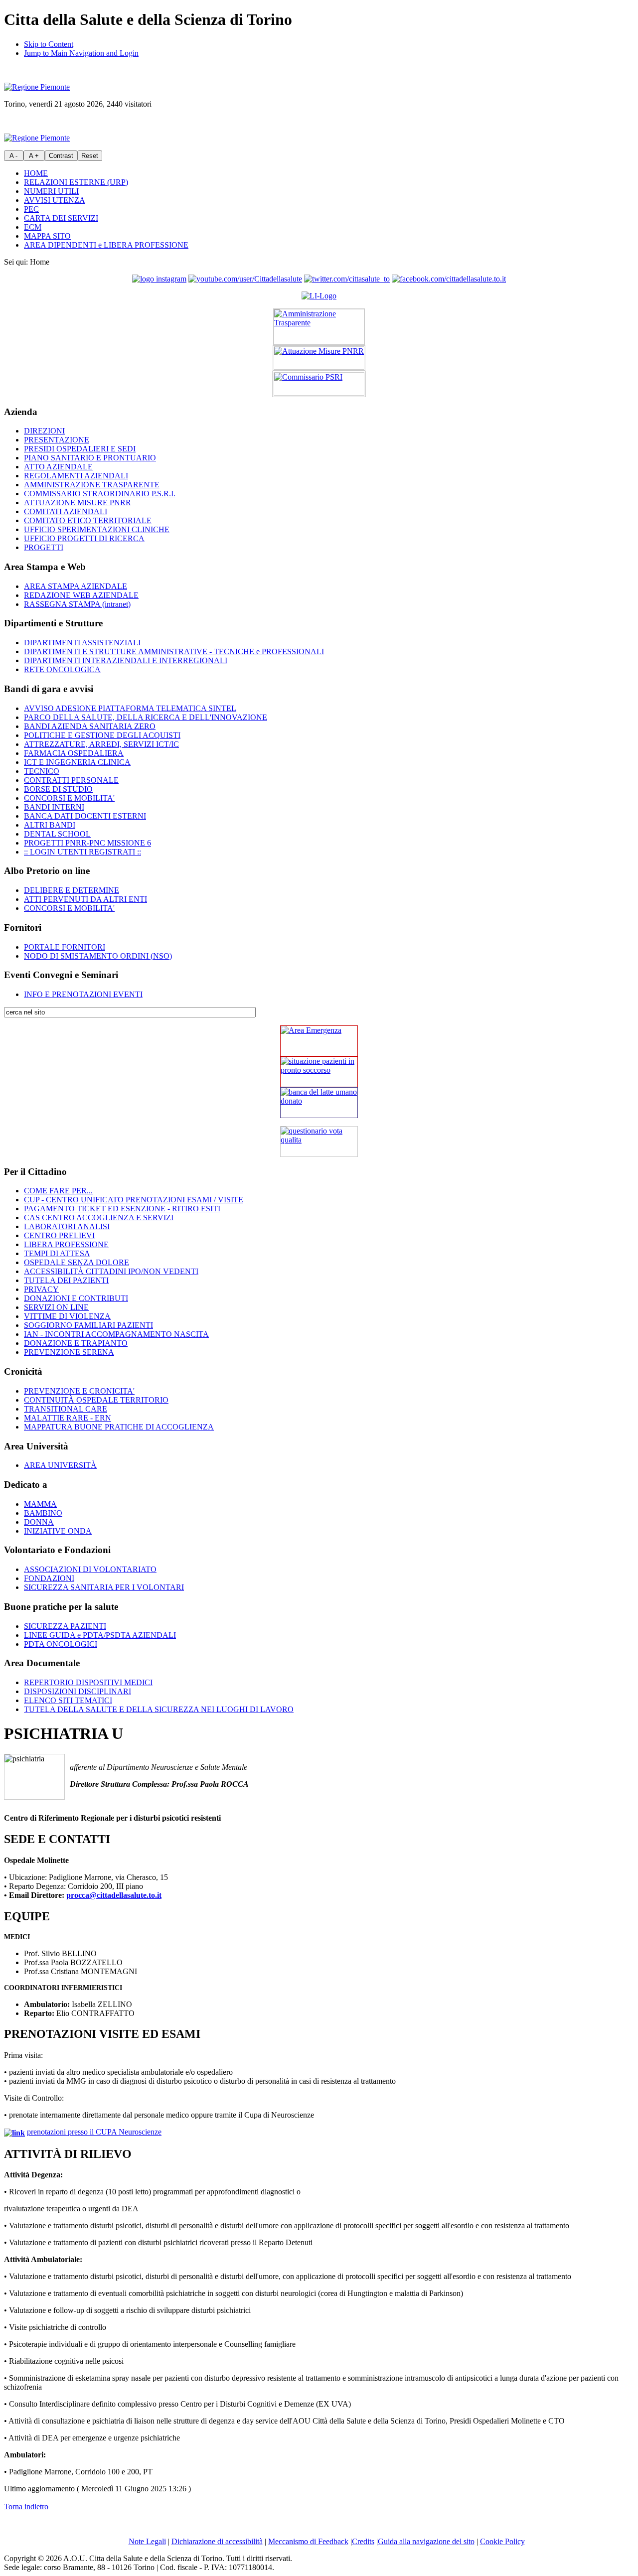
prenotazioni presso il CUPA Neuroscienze (94, 2132)
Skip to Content (49, 44)
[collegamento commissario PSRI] (319, 384)
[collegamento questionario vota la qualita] (319, 1142)
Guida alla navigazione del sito (426, 2541)
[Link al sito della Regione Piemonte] (37, 87)
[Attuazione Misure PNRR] (319, 358)
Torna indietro (26, 2506)
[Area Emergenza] (319, 1041)
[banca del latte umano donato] (319, 1103)
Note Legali (147, 2541)
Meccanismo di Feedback (308, 2541)
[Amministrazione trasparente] (319, 327)
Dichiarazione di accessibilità (217, 2541)
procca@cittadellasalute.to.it (114, 1895)
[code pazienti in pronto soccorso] (319, 1072)
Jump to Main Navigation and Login (81, 53)
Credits (363, 2541)
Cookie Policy (502, 2541)
